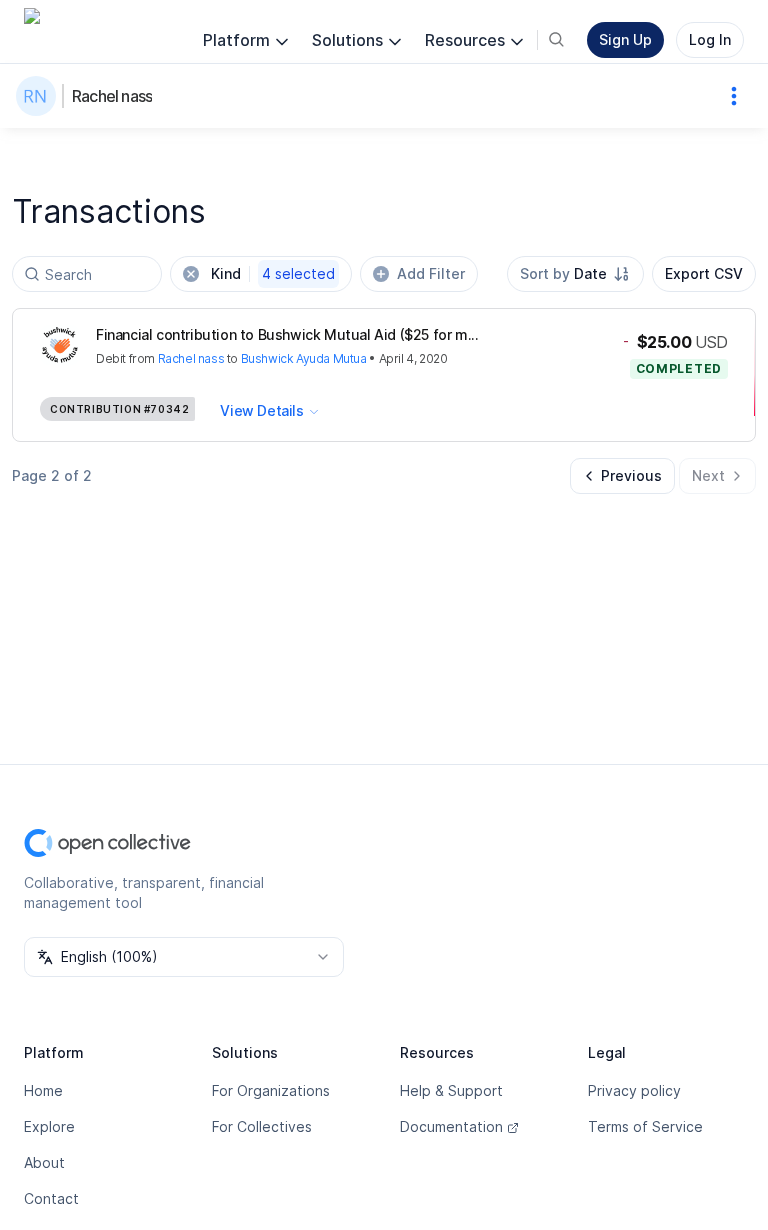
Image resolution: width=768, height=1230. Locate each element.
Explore (49, 1126)
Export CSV (704, 273)
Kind (273, 273)
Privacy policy (634, 1090)
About (44, 1162)
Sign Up (625, 39)
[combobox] (575, 274)
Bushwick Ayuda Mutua (304, 358)
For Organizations (271, 1090)
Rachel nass (112, 96)
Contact (51, 1198)
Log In (710, 39)
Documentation (451, 1126)
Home (43, 1090)
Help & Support (451, 1090)
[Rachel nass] (40, 96)
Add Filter (431, 273)
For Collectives (262, 1126)
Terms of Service (645, 1126)
